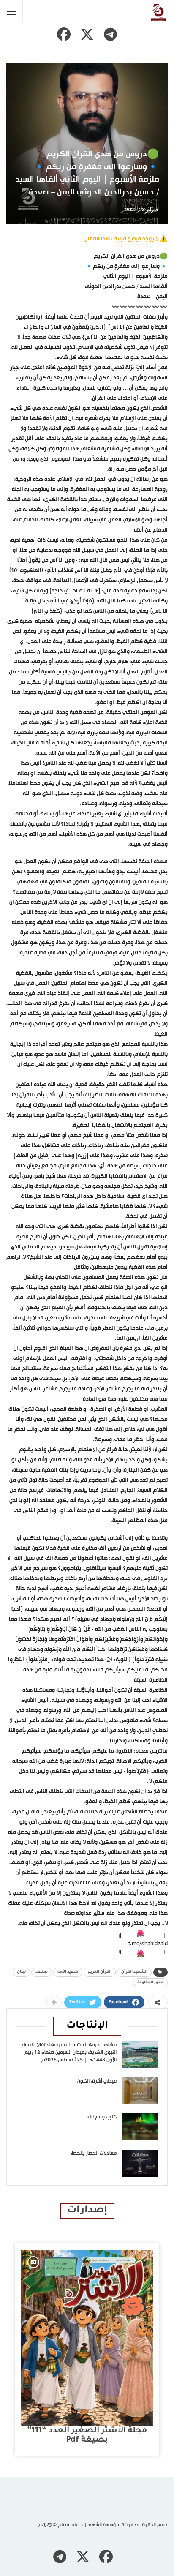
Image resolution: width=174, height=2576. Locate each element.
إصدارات (87, 2211)
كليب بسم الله (102, 2117)
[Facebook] (64, 34)
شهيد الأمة (68, 1972)
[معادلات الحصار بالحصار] (140, 2163)
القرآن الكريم (100, 1972)
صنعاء (42, 1972)
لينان (21, 1972)
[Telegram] (110, 34)
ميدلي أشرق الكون (97, 2081)
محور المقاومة (150, 1983)
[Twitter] (87, 34)
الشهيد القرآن (134, 1972)
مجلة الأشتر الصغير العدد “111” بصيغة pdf (87, 2436)
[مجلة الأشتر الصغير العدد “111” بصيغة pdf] (87, 2338)
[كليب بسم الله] (140, 2127)
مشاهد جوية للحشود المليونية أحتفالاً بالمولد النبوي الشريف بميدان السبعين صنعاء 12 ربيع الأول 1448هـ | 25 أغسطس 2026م (69, 2053)
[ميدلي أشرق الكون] (140, 2091)
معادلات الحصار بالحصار (93, 2153)
